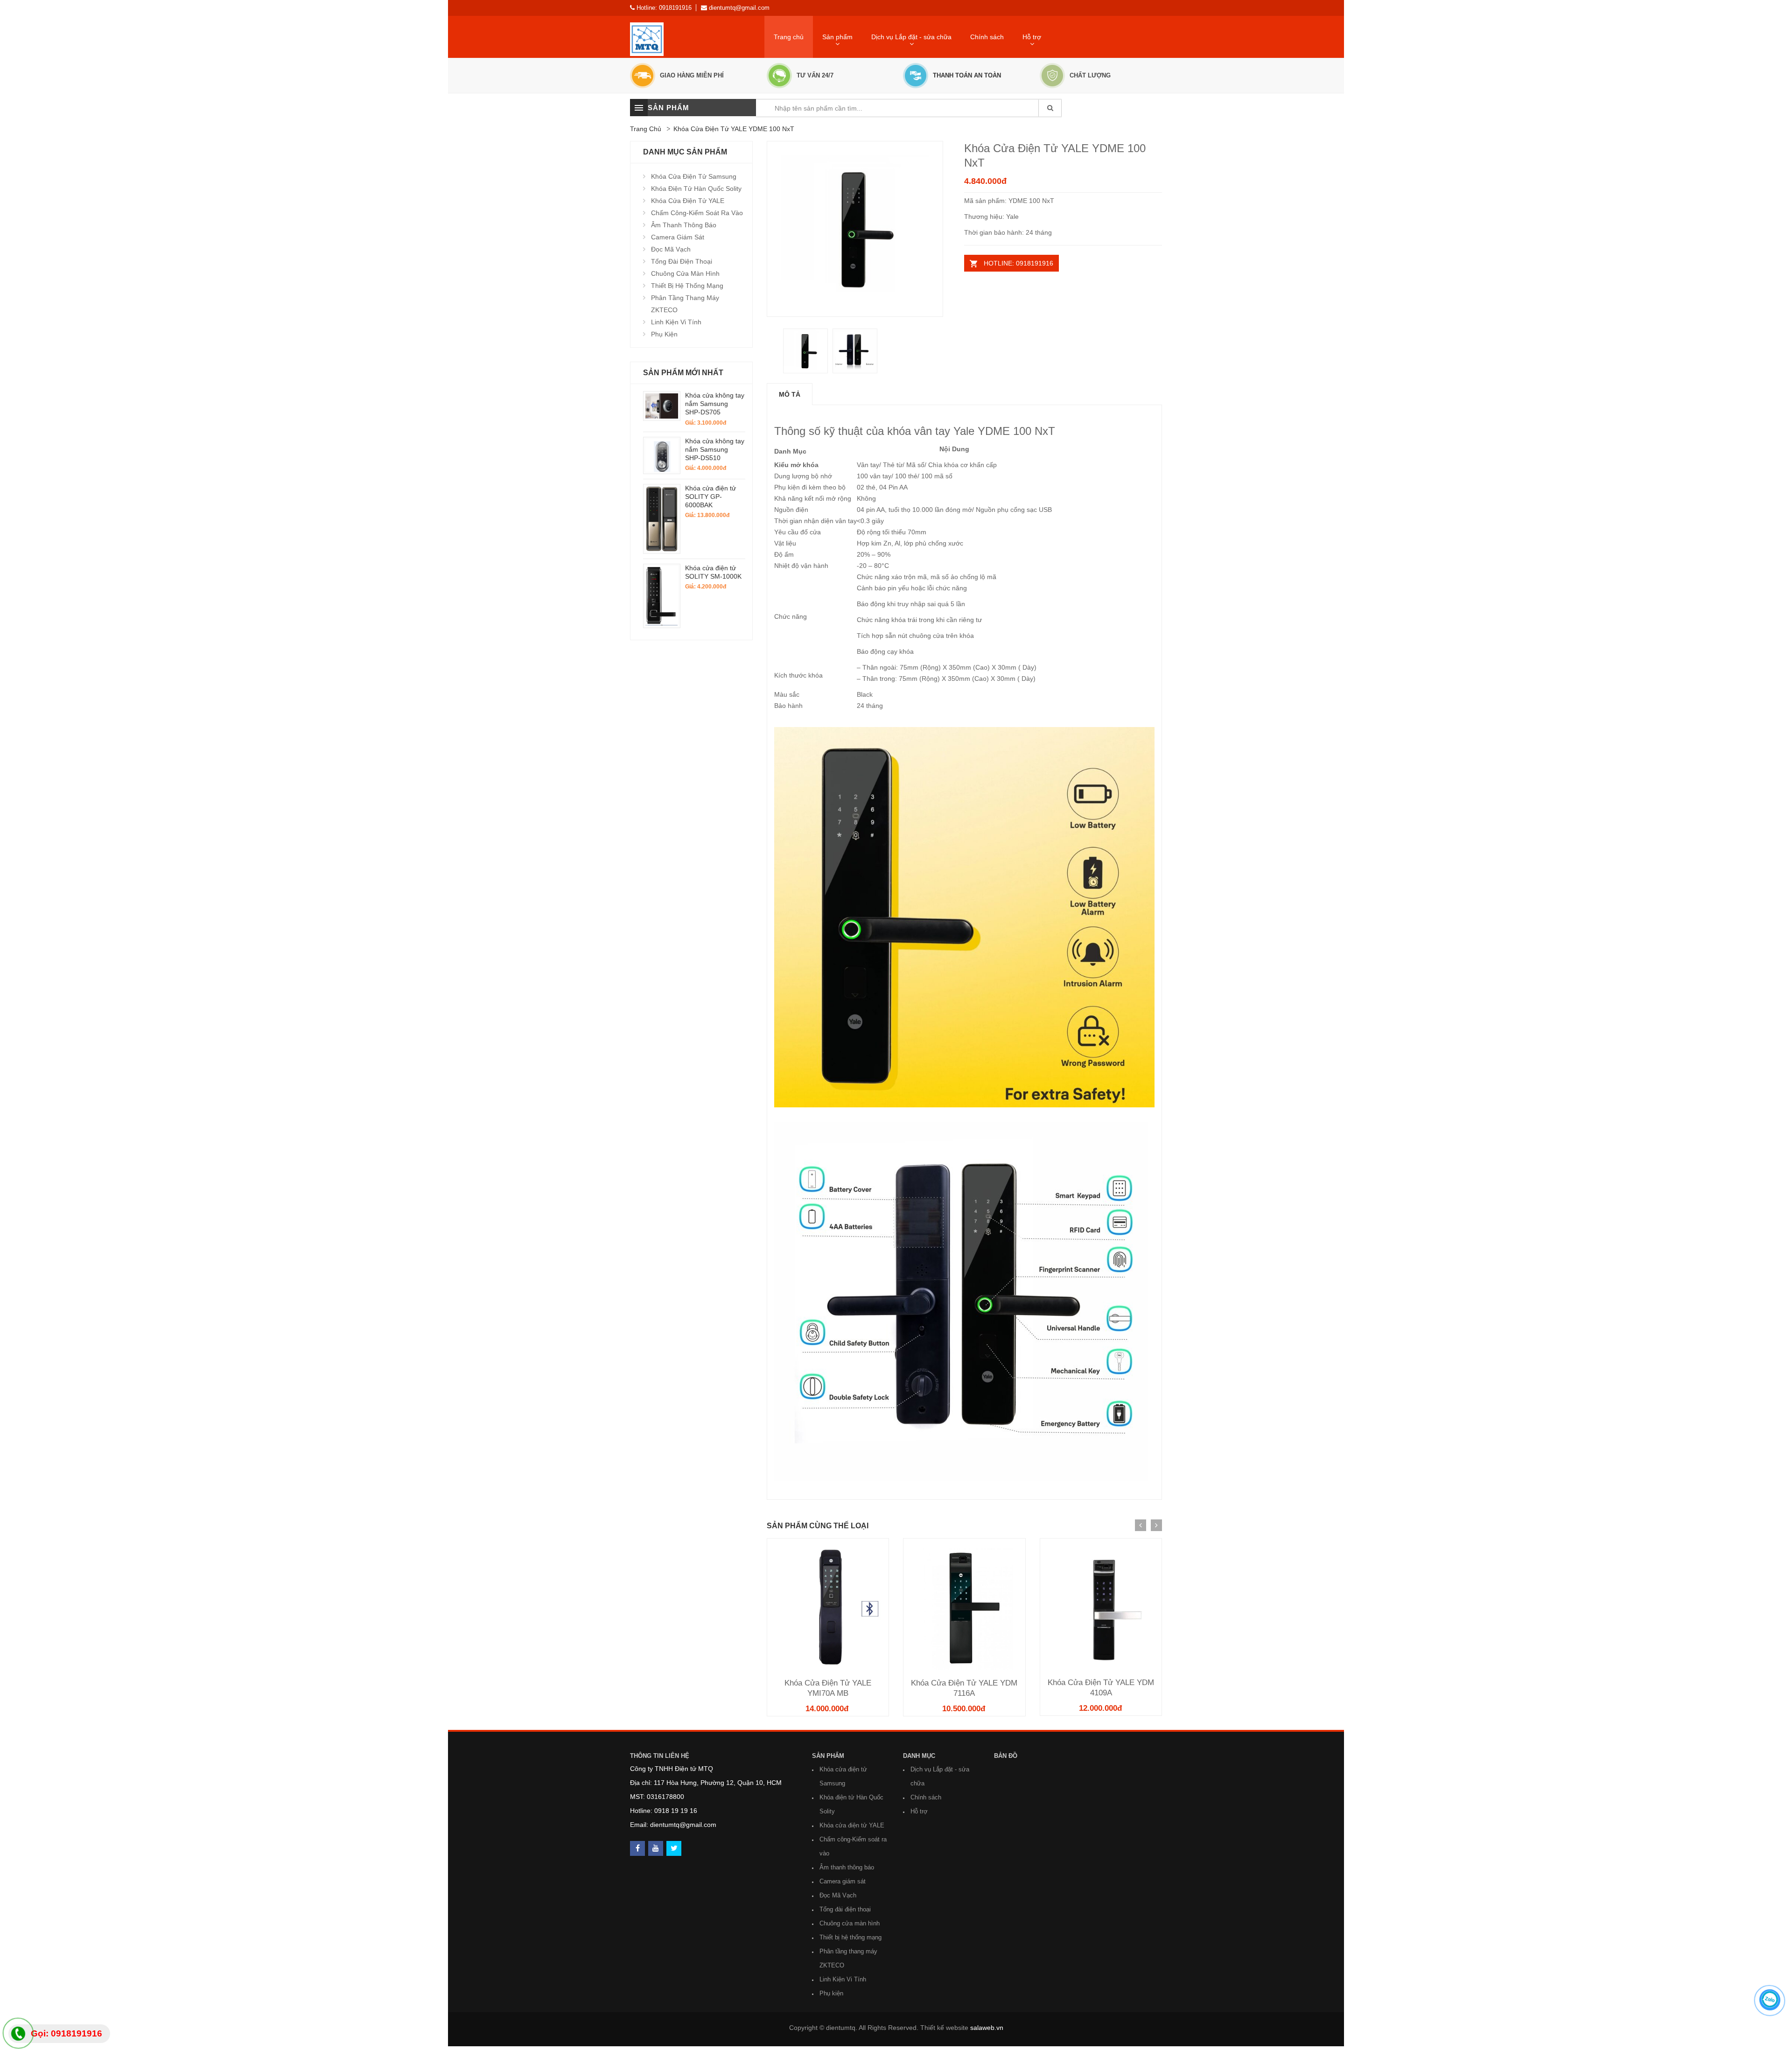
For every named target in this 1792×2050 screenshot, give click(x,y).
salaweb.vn (987, 2028)
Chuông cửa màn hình (685, 273)
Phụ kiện (664, 334)
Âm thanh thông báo (684, 225)
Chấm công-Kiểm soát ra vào (697, 213)
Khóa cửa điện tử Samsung (694, 176)
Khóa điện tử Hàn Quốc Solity (696, 189)
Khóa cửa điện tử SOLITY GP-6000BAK (710, 497)
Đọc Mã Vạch (671, 249)
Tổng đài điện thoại (682, 261)
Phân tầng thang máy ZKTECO (685, 304)
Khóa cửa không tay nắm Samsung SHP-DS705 (715, 404)
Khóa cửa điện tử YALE (688, 201)
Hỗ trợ (919, 1811)
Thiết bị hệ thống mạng (687, 286)
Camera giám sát (678, 237)
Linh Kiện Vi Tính (676, 322)
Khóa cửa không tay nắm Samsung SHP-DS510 (715, 449)
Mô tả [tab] (790, 394)
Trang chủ (789, 37)
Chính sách (987, 37)
